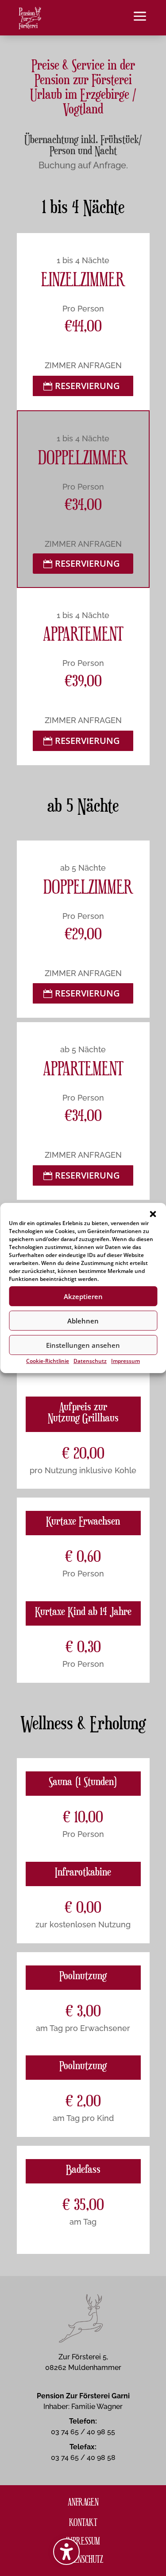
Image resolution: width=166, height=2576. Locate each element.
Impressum (125, 1361)
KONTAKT (83, 2522)
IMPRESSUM (83, 2540)
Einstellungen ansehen (83, 1345)
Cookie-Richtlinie (48, 1361)
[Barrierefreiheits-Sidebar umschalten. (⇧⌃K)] (66, 2552)
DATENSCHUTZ (83, 2558)
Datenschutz (90, 1361)
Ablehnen (83, 1321)
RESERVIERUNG (87, 386)
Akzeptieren (83, 1296)
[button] (153, 1214)
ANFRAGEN (83, 2501)
